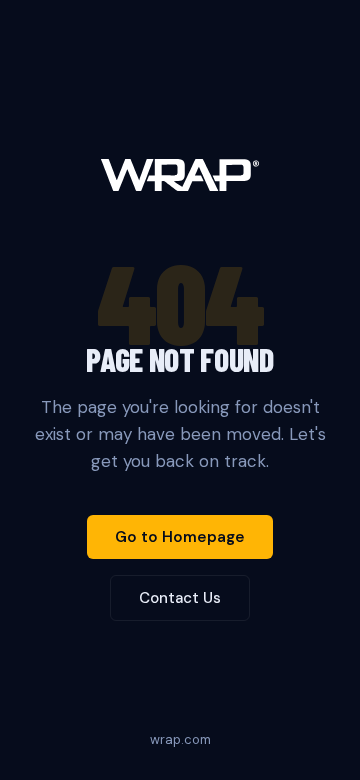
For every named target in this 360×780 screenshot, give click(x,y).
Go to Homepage (180, 537)
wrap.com (180, 739)
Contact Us (180, 598)
